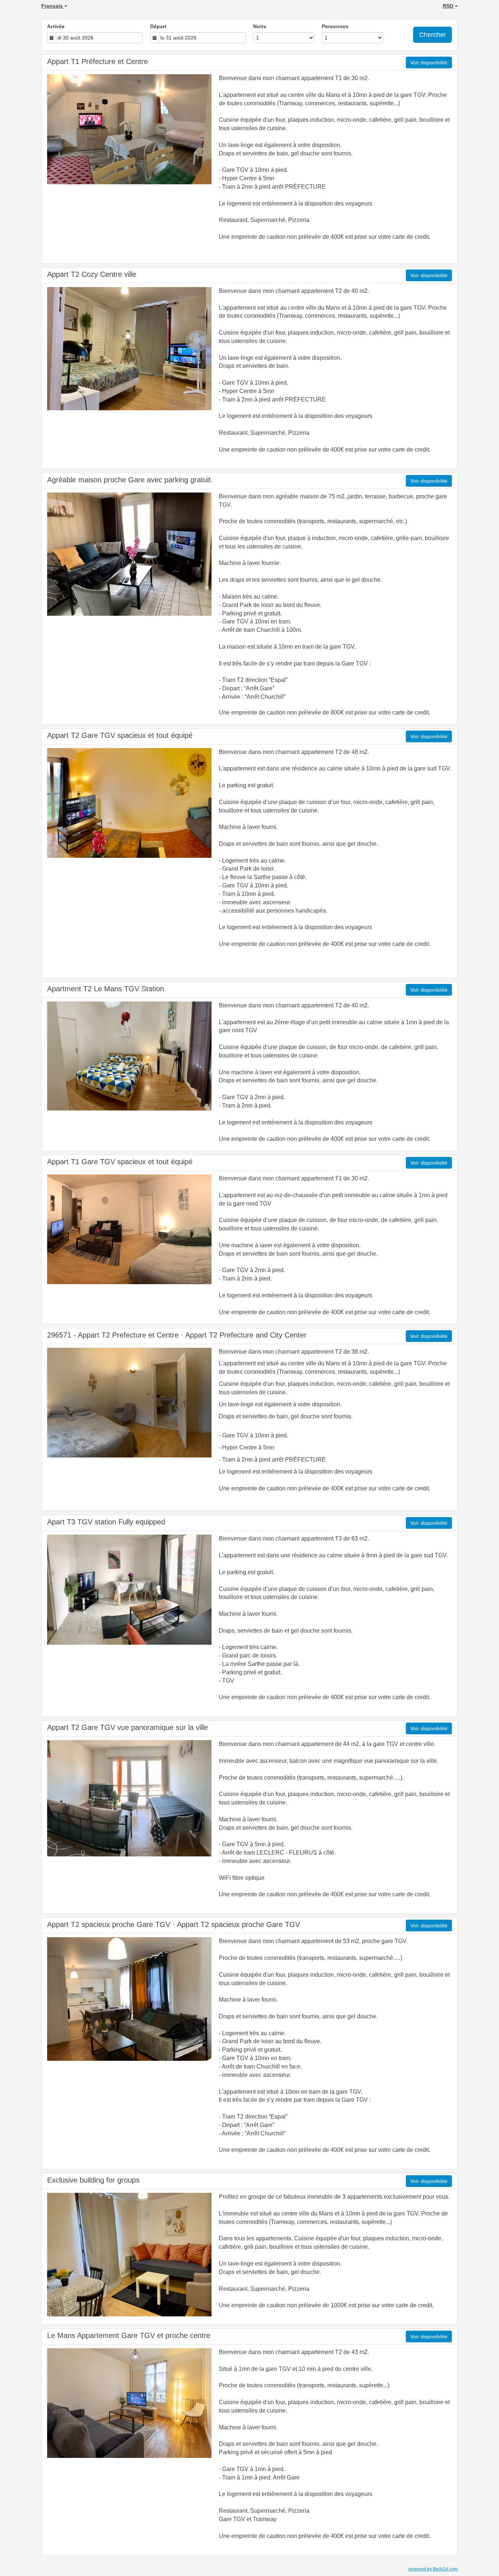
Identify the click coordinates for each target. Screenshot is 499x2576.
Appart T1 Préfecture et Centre (98, 61)
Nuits (260, 26)
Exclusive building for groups (93, 2180)
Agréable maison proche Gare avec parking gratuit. (130, 480)
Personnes (335, 26)
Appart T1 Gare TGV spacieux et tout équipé (120, 1162)
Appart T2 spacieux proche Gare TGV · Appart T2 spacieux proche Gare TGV (174, 1924)
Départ (158, 26)
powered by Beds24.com (433, 2569)
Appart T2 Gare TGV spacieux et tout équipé (120, 735)
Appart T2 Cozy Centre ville (92, 274)
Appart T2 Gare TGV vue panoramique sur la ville (127, 1727)
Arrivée (56, 26)
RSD (449, 6)
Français (53, 6)
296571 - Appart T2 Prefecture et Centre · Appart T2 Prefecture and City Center (177, 1335)
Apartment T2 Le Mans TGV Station (106, 989)
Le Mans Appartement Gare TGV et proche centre (129, 2335)
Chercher (433, 35)
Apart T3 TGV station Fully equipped (106, 1522)
